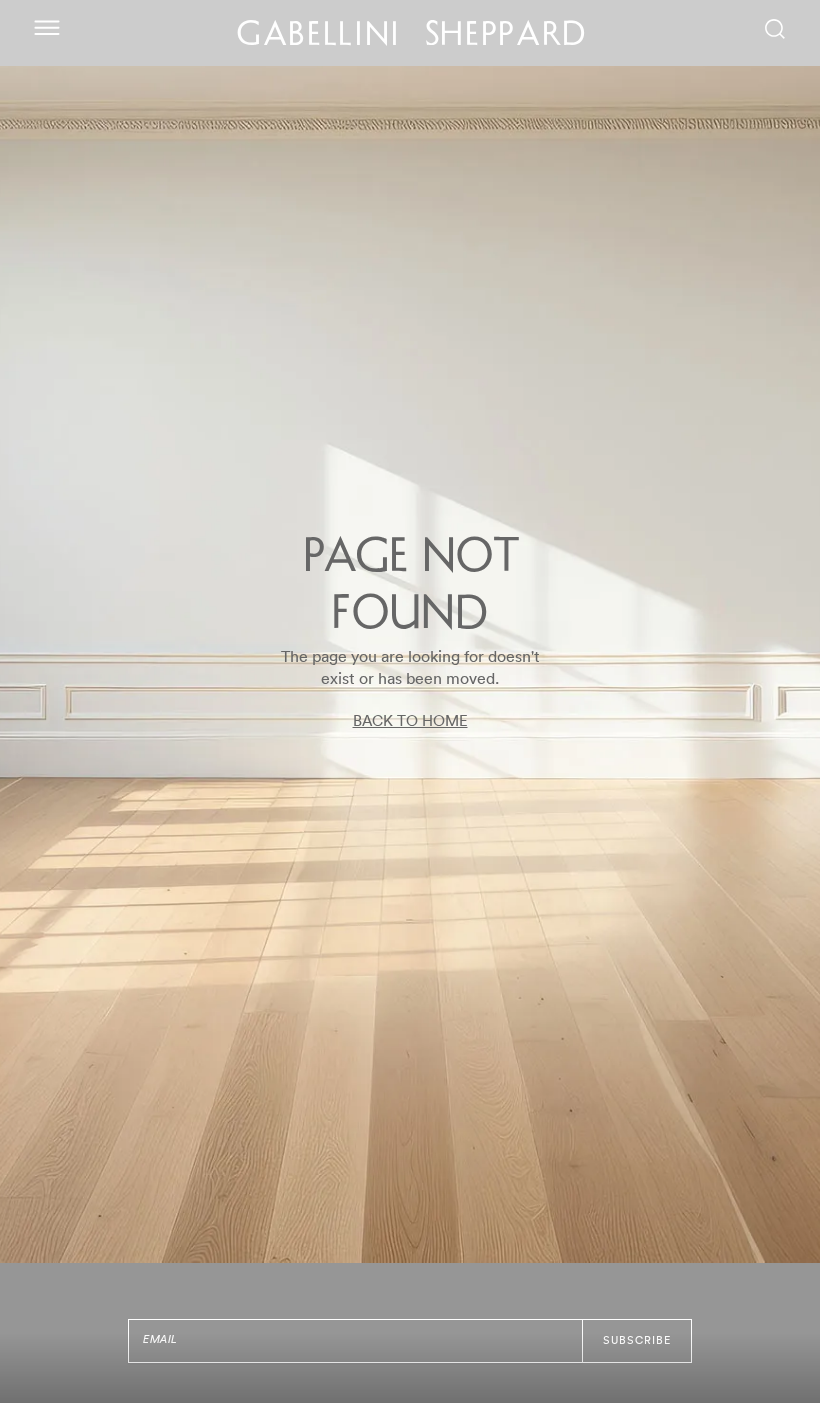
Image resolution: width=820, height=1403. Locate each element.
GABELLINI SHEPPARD (412, 37)
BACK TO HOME (410, 721)
